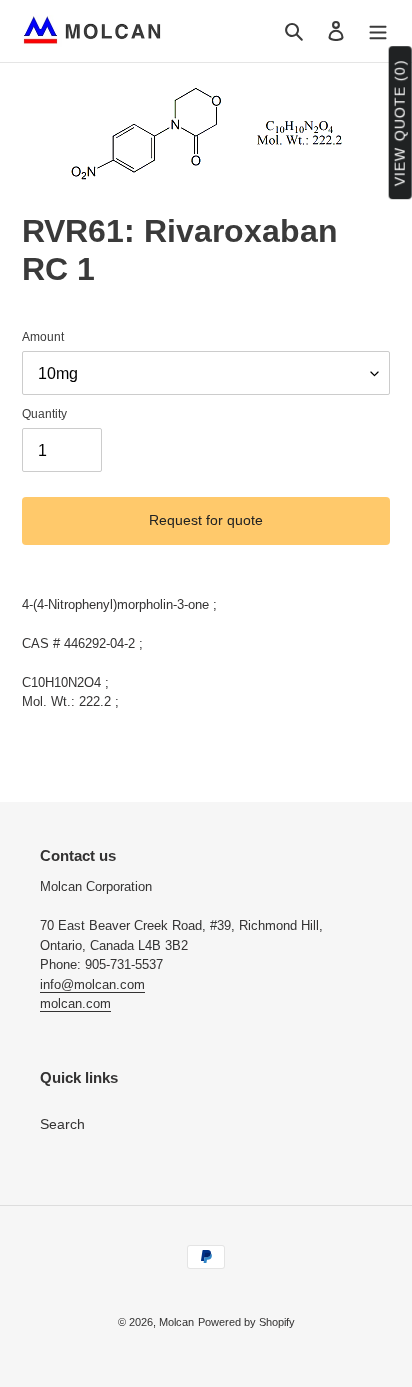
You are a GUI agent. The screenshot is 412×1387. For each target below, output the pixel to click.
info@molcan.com (92, 984)
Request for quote (206, 520)
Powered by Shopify (246, 1322)
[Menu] (378, 30)
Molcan (176, 1322)
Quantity (44, 414)
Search (62, 1124)
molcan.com (75, 1003)
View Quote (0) (400, 123)
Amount (43, 337)
